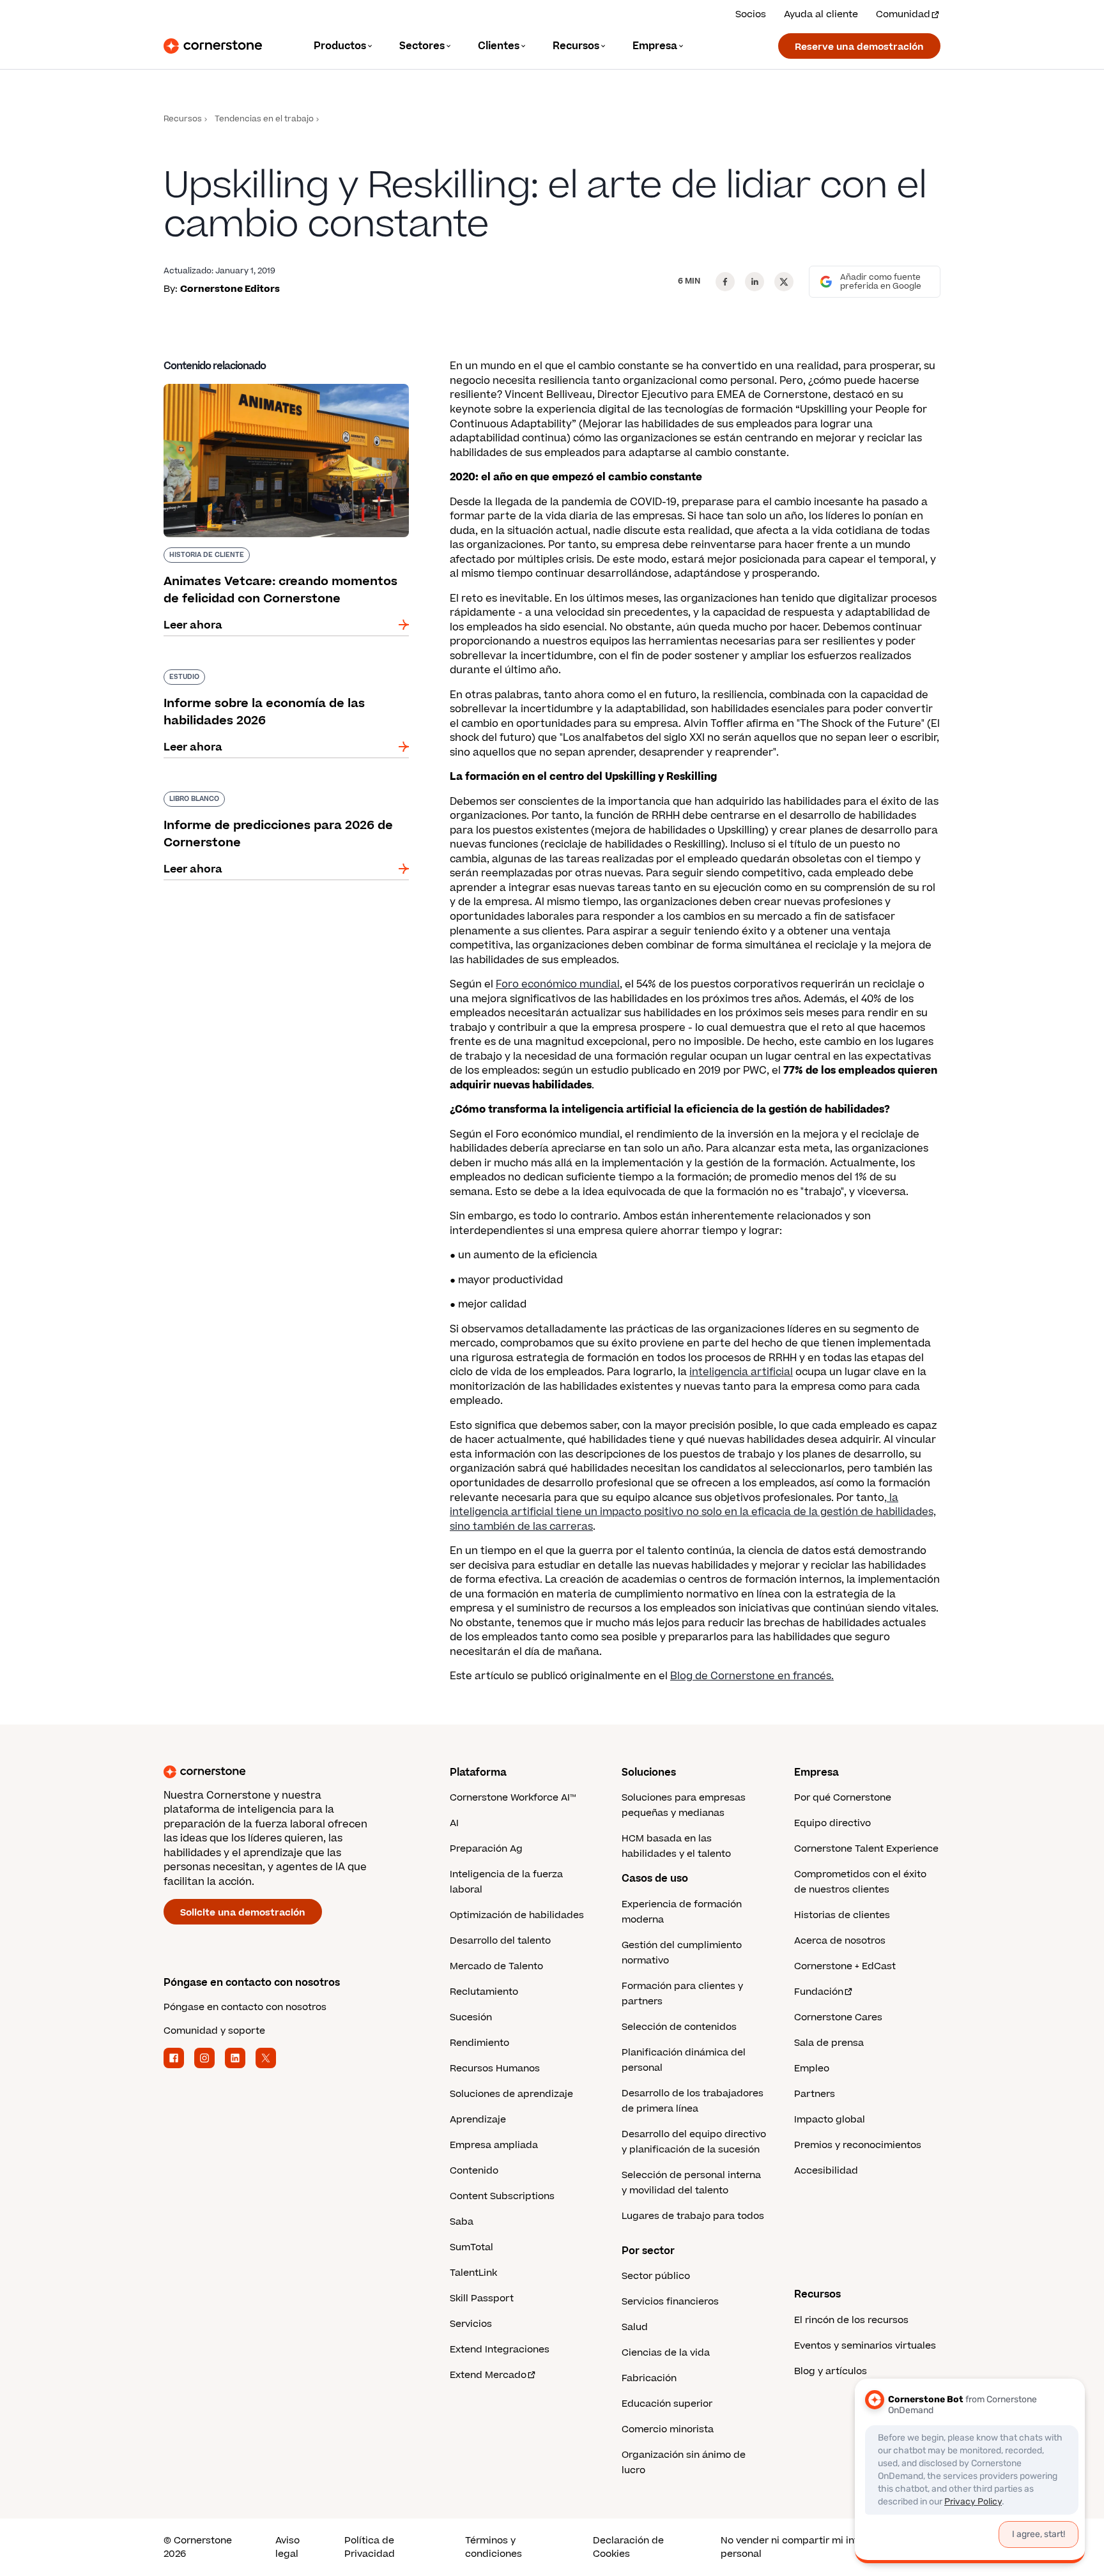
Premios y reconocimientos (858, 2145)
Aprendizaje (478, 2120)
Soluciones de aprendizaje (511, 2094)
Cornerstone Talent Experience (866, 1849)
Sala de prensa (829, 2043)
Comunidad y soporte (214, 2031)
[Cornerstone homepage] (286, 1772)
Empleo (812, 2069)
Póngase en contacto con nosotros (245, 2007)
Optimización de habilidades (517, 1915)
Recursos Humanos (495, 2069)
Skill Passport (482, 2298)
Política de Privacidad (370, 2547)
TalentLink (473, 2273)
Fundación (819, 1992)
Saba (462, 2222)
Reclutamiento (484, 1992)
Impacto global (830, 2120)
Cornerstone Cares (838, 2017)
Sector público (656, 2276)
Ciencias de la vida (666, 2353)
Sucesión (471, 2017)
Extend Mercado (488, 2375)
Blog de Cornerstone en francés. (752, 1676)
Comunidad (903, 14)
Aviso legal (287, 2547)
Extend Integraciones (500, 2350)
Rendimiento (479, 2043)
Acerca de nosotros (840, 1941)
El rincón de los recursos (851, 2320)
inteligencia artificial (741, 1372)
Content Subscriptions (502, 2196)
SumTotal (471, 2247)
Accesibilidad (826, 2171)
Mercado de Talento (496, 1966)
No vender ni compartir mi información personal (811, 2547)
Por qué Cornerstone (843, 1798)
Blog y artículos (831, 2371)
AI (454, 1823)
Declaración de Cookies (628, 2547)
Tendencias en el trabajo (264, 119)
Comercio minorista (668, 2429)
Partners (815, 2094)
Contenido (474, 2171)
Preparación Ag (486, 1849)
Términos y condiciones (494, 2547)
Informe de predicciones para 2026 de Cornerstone (264, 796)
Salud (635, 2327)
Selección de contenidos (679, 2027)
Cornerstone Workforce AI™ (513, 1798)
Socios (751, 14)
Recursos (183, 119)
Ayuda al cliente (821, 14)
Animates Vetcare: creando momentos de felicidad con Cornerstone (273, 389)
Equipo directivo (832, 1823)
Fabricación (649, 2378)
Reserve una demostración (859, 47)
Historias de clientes (842, 1915)
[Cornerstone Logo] (213, 46)
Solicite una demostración (243, 1913)
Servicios (471, 2324)
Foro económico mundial (558, 984)
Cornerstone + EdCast (845, 1966)
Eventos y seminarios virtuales (865, 2346)
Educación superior (667, 2404)
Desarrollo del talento (500, 1941)
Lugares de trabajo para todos (693, 2216)
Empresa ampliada (494, 2145)
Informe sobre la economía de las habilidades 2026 (283, 674)
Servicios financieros (670, 2302)
